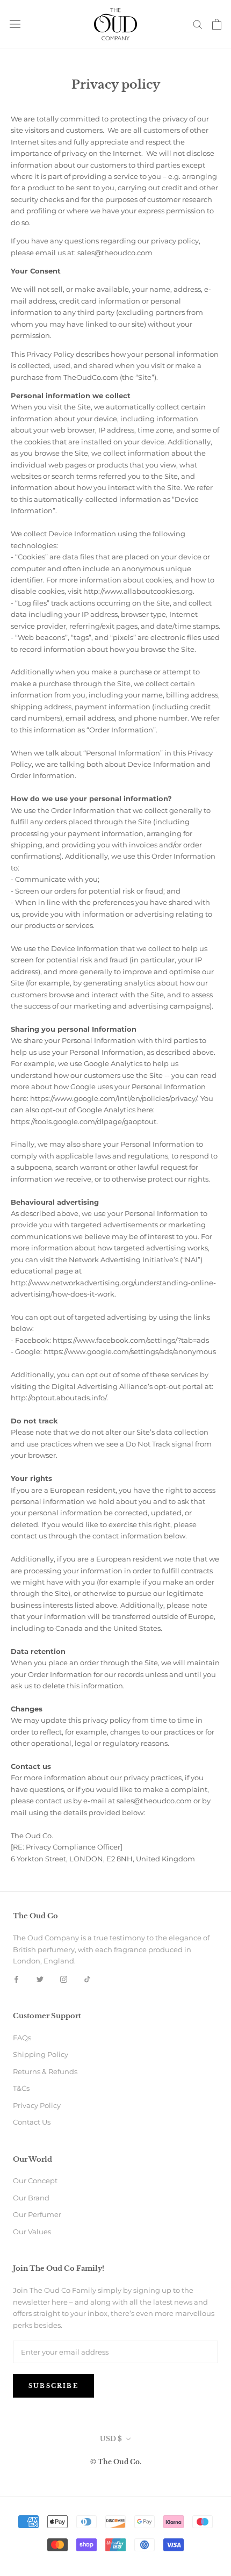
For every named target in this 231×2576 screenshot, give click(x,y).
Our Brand (31, 2198)
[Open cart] (217, 24)
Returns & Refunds (45, 2071)
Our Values (32, 2232)
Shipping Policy (41, 2054)
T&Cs (21, 2088)
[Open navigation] (15, 24)
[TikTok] (87, 1979)
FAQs (22, 2038)
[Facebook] (16, 1979)
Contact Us (32, 2122)
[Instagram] (64, 1979)
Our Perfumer (37, 2214)
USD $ (111, 2439)
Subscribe (53, 2386)
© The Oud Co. (116, 2462)
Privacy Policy (37, 2105)
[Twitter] (40, 1979)
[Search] (198, 24)
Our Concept (35, 2181)
